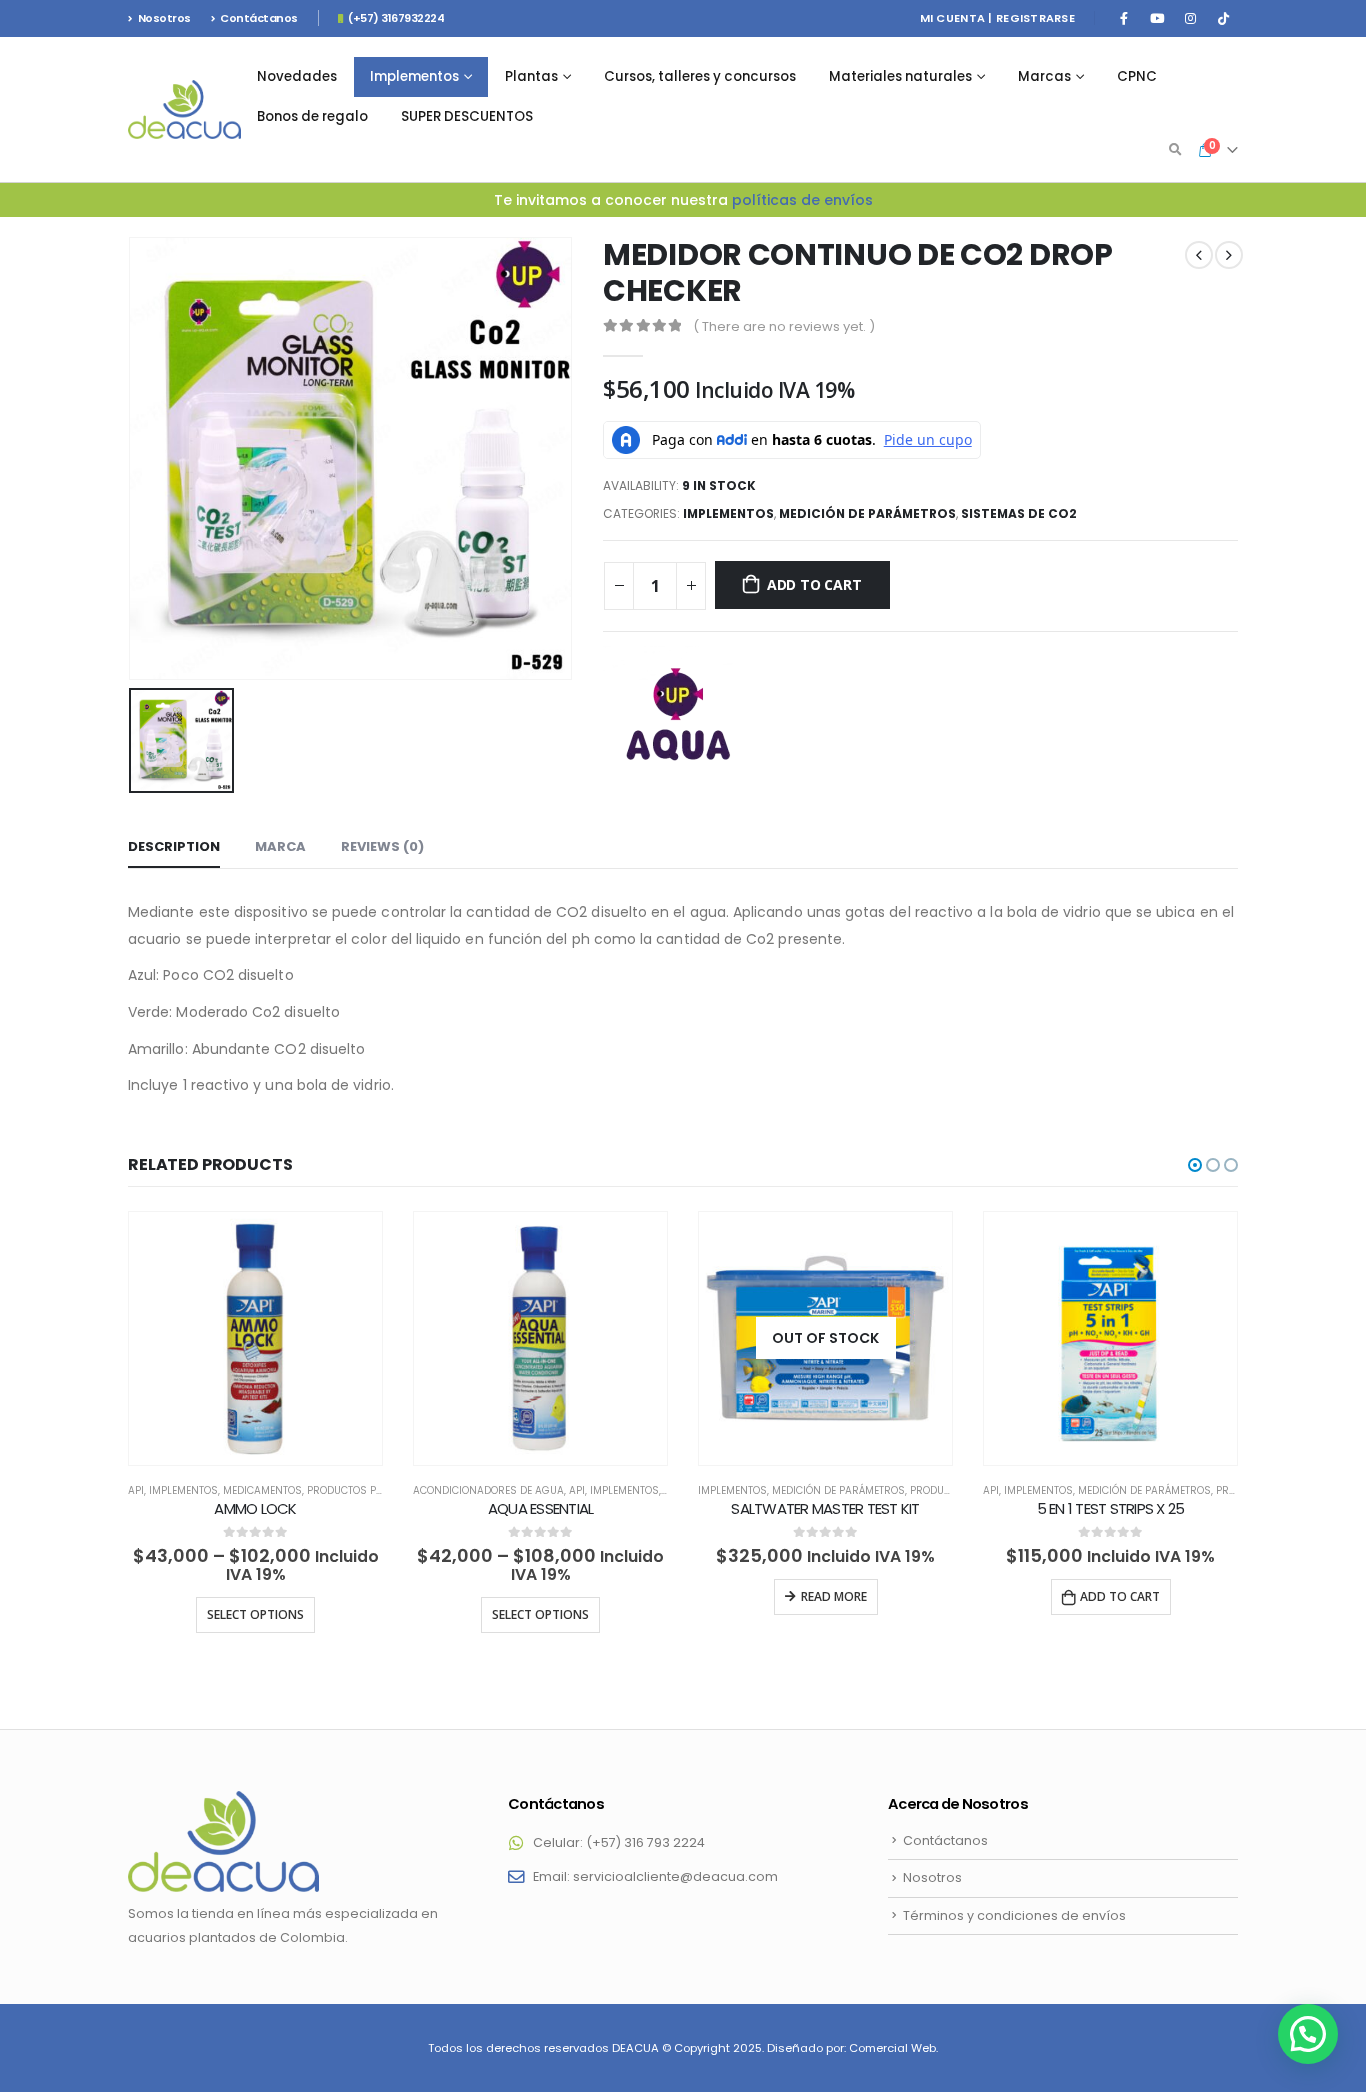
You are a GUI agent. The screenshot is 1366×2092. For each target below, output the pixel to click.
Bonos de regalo (312, 116)
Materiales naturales (900, 76)
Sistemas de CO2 (1019, 513)
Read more (834, 1596)
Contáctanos (259, 18)
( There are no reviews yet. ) (784, 326)
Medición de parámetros (867, 513)
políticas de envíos (802, 200)
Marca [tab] (280, 846)
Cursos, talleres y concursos (700, 76)
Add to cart (814, 584)
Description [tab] (174, 846)
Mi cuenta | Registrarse (997, 18)
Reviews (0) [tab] (382, 846)
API (136, 1490)
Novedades (297, 76)
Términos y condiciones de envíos (1014, 1915)
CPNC (1137, 76)
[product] (255, 1338)
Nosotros (164, 18)
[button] (1195, 1165)
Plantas (531, 76)
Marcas (1044, 76)
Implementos (414, 76)
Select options (255, 1614)
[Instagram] (1190, 18)
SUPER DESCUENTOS (467, 116)
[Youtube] (1157, 18)
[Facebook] (1124, 18)
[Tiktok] (1223, 18)
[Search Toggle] (1175, 150)
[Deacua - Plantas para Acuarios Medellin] (184, 110)
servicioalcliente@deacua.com (675, 1876)
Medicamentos (262, 1490)
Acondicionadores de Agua (488, 1490)
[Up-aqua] (678, 721)
